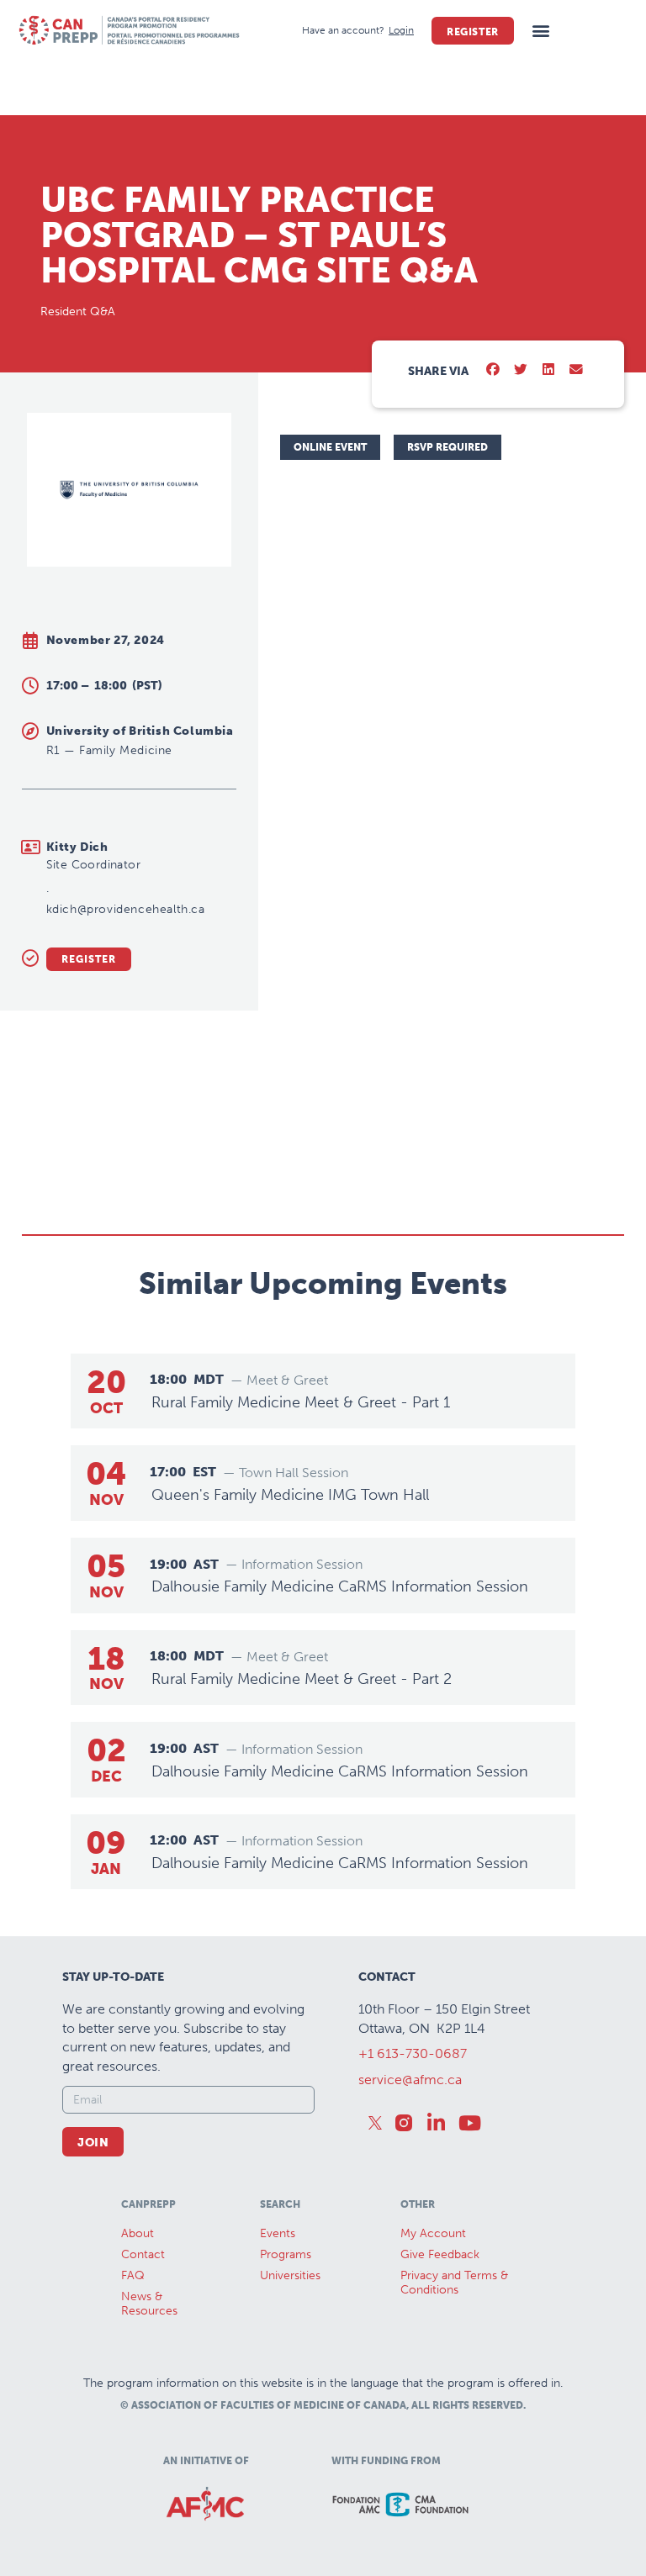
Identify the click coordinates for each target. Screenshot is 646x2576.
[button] (541, 31)
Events (278, 2233)
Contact (143, 2254)
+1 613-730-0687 (413, 2053)
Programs (286, 2254)
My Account (433, 2233)
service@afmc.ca (410, 2080)
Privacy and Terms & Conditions (454, 2283)
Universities (290, 2275)
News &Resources (149, 2304)
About (138, 2233)
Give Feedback (440, 2254)
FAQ (133, 2275)
